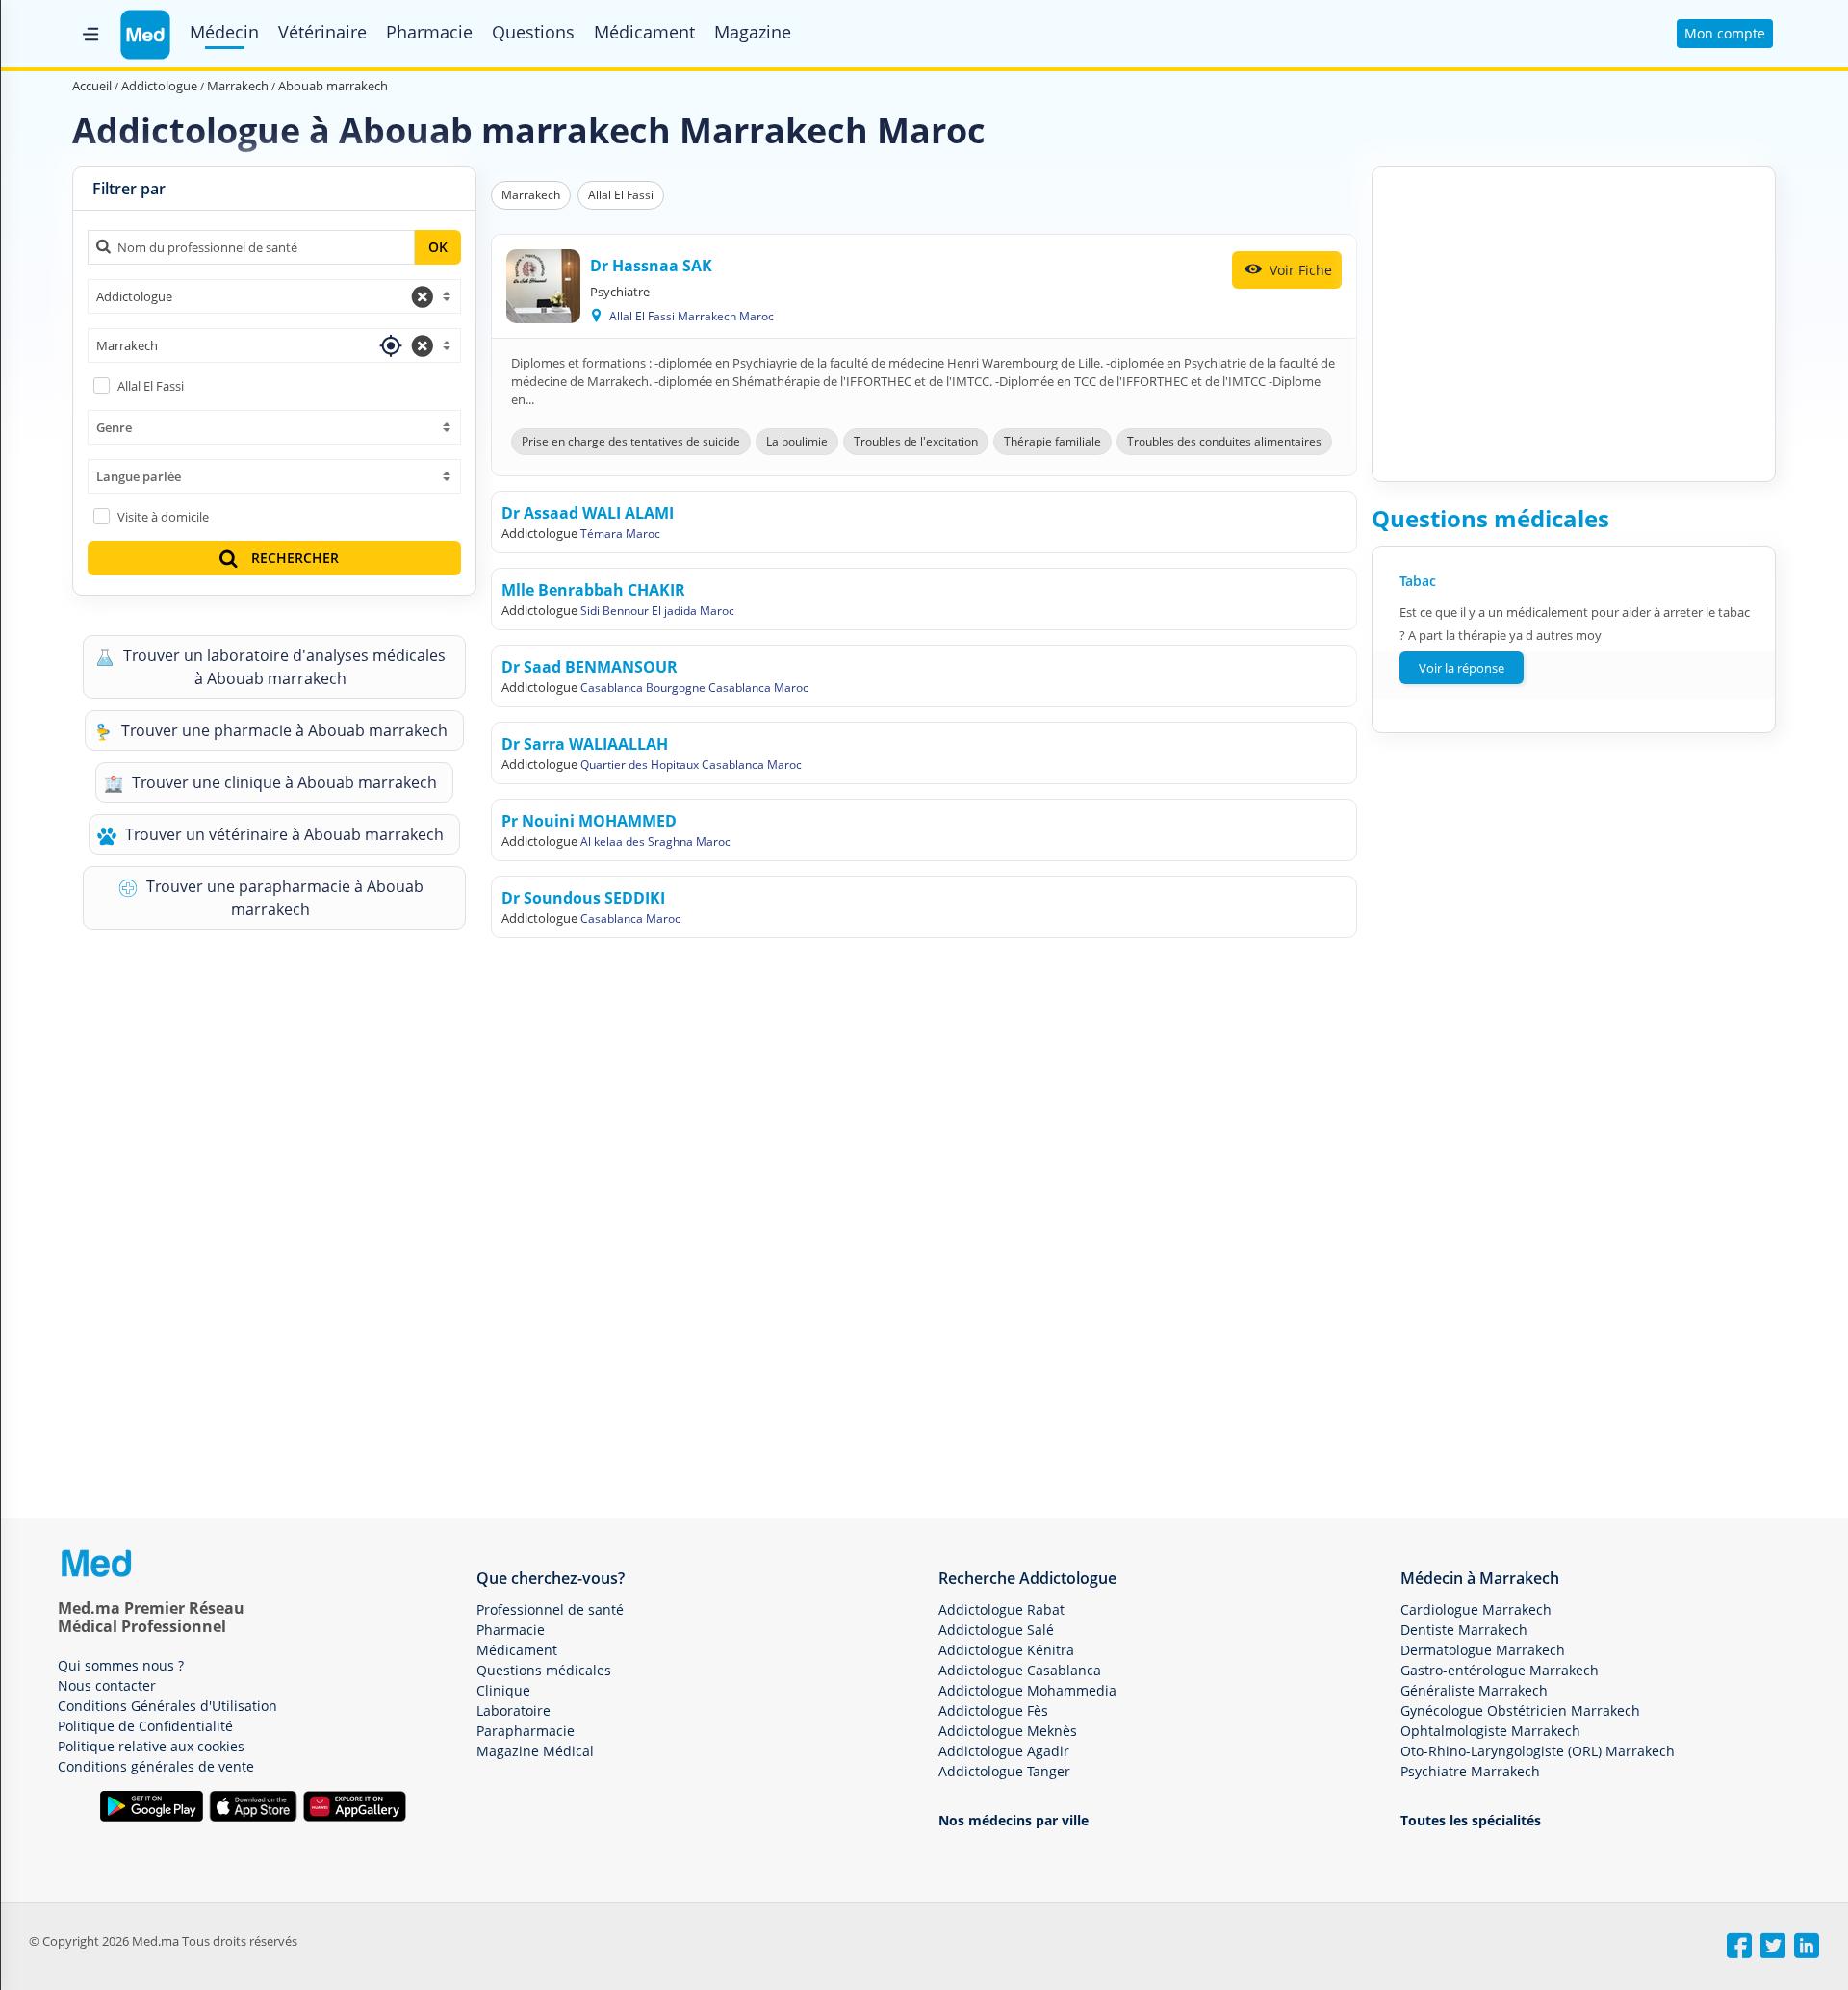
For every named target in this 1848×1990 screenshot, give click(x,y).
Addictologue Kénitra (1006, 1650)
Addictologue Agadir (1004, 1751)
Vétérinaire (322, 32)
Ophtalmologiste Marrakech (1490, 1731)
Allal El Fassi (151, 386)
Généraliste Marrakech (1474, 1690)
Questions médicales (544, 1670)
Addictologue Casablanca (1020, 1670)
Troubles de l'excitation (916, 441)
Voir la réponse (1462, 668)
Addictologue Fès (993, 1710)
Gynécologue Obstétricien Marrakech (1520, 1710)
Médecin (224, 32)
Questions (533, 32)
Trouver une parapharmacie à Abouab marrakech (283, 898)
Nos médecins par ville (1014, 1820)
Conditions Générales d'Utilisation (167, 1706)
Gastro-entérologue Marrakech (1500, 1670)
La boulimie (797, 441)
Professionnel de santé (550, 1609)
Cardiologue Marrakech (1476, 1609)
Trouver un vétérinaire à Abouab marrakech (282, 834)
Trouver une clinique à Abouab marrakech (282, 782)
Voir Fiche (1299, 270)
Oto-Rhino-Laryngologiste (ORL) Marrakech (1538, 1751)
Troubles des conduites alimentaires (1224, 441)
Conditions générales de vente (156, 1766)
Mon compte (1725, 33)
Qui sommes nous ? (121, 1665)
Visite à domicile (163, 517)
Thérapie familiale (1052, 441)
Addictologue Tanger (1004, 1771)
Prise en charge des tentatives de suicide (631, 441)
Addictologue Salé (996, 1630)
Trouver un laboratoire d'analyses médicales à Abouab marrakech (282, 667)
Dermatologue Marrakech (1483, 1650)
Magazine (753, 32)
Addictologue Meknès (1008, 1731)
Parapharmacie (526, 1731)
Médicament (644, 32)
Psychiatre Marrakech (1470, 1771)
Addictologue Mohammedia (1027, 1690)
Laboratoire (513, 1710)
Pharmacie (429, 32)
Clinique (503, 1690)
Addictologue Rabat (1001, 1609)
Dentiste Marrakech (1464, 1630)
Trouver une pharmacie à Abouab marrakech (282, 730)
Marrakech (531, 195)
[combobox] (274, 296)
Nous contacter (107, 1685)
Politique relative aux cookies (151, 1746)
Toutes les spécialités (1471, 1820)
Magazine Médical (535, 1751)
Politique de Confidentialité (145, 1726)
